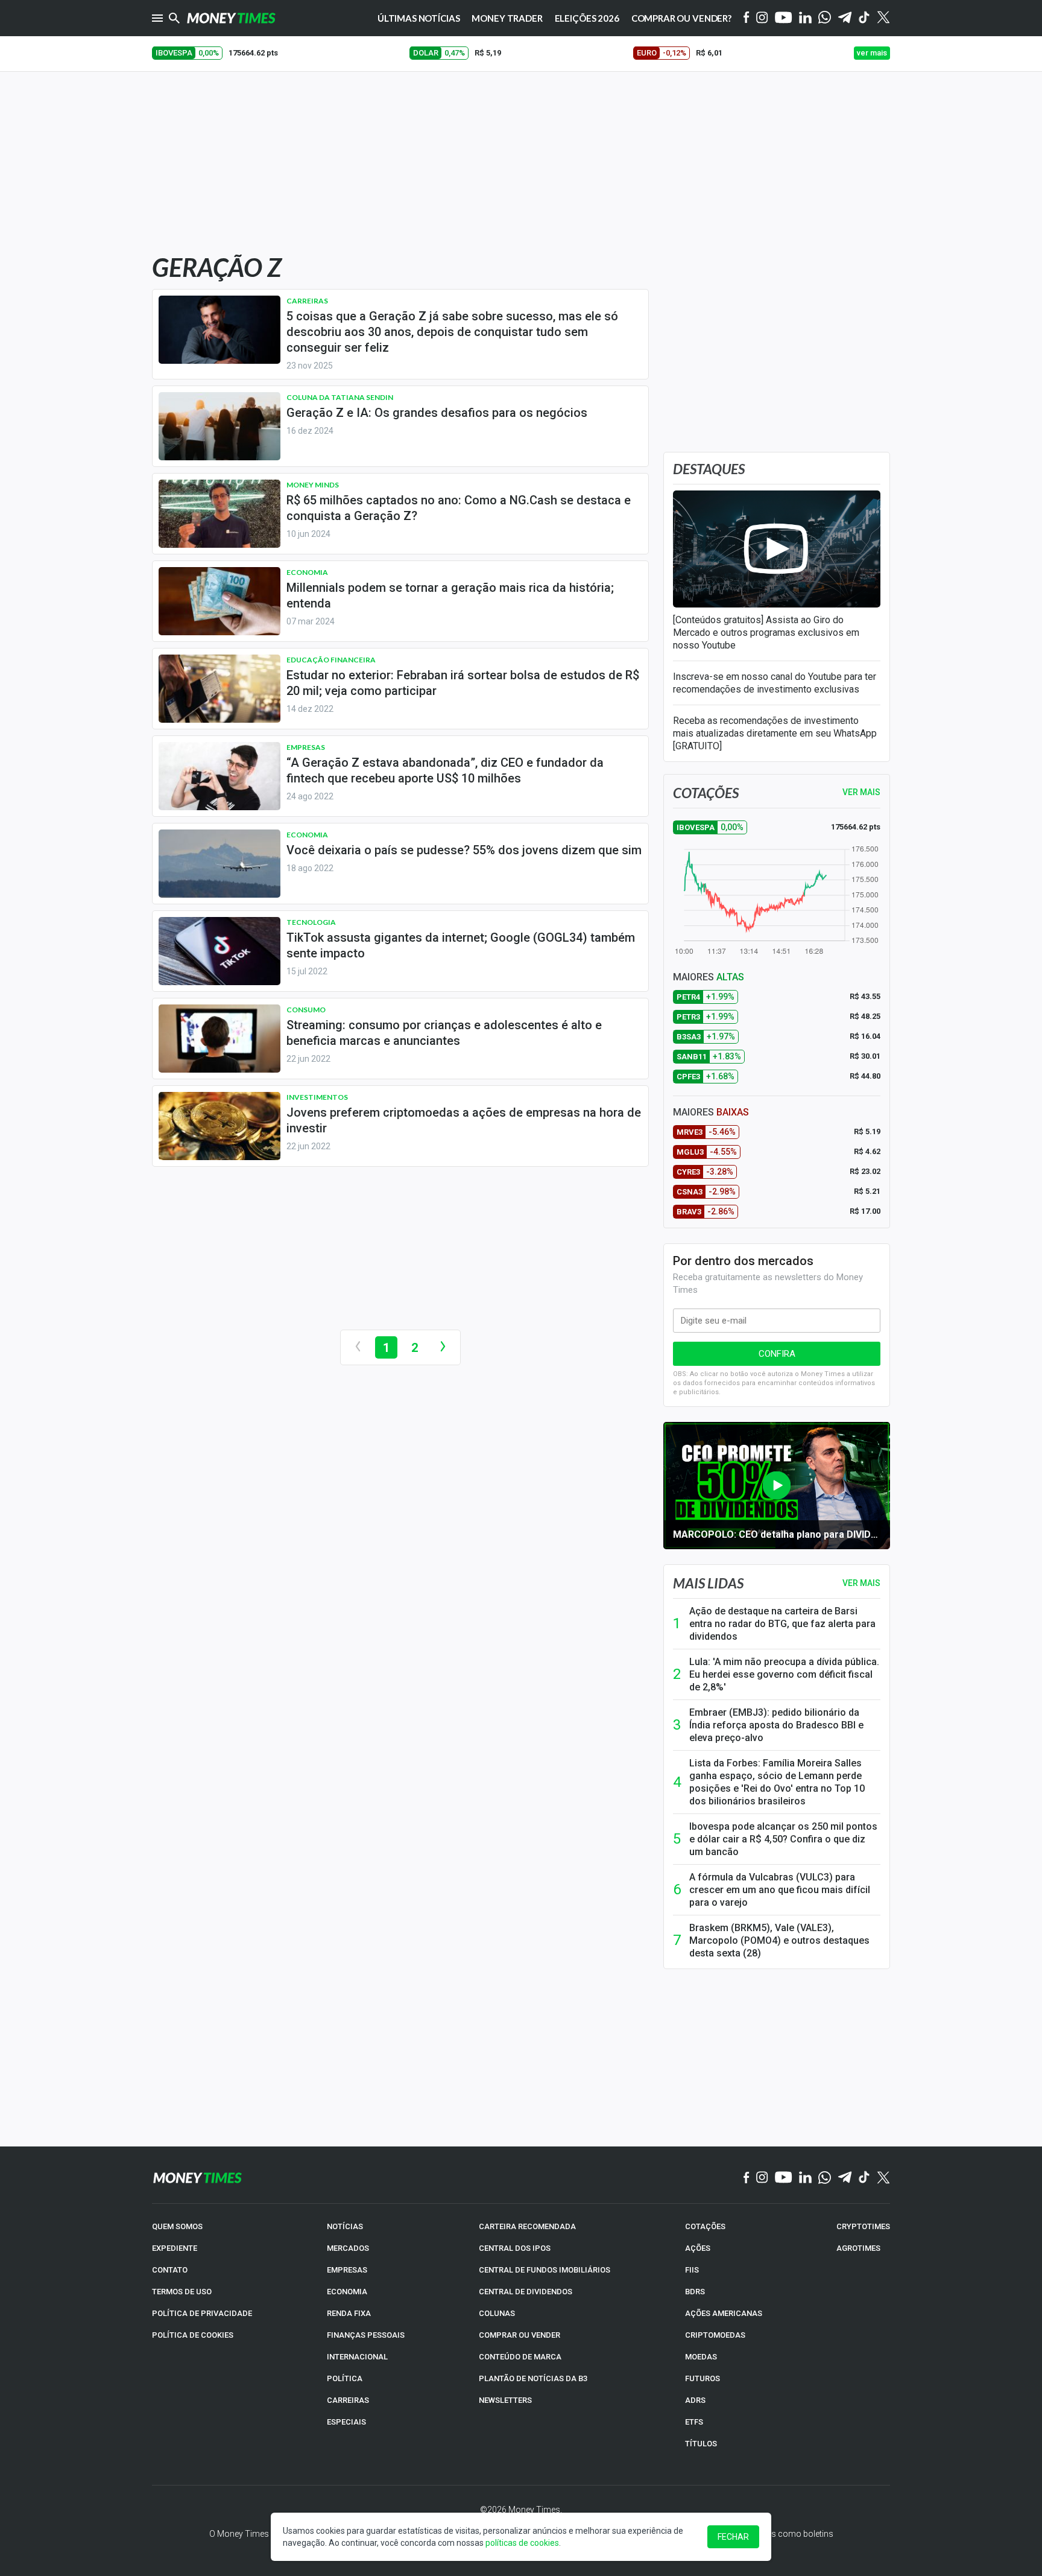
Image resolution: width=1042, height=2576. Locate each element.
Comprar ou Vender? (681, 18)
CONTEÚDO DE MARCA (520, 2357)
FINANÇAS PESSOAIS (366, 2335)
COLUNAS (497, 2313)
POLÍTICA (345, 2378)
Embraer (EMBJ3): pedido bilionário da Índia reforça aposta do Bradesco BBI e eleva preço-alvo (776, 1725)
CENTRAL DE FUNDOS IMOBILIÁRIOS (545, 2270)
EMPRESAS (347, 2270)
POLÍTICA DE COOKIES (193, 2335)
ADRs (695, 2400)
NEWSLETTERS (505, 2400)
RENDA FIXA (349, 2313)
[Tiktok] (864, 18)
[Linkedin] (805, 18)
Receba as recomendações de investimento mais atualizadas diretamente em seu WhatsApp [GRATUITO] (775, 733)
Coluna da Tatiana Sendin (340, 397)
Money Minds (313, 485)
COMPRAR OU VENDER (519, 2335)
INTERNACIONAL (357, 2357)
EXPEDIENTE (175, 2248)
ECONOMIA (347, 2292)
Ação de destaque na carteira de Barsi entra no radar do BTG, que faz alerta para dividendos (782, 1624)
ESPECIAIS (346, 2422)
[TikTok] (864, 2178)
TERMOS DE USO (182, 2292)
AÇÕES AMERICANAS (724, 2313)
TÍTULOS (701, 2444)
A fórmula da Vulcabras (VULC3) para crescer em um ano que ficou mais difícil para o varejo (780, 1890)
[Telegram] (845, 18)
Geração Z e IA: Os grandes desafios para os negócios (437, 413)
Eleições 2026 (587, 18)
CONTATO (170, 2270)
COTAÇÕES (705, 2226)
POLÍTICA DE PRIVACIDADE (202, 2313)
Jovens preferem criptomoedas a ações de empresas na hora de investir (464, 1120)
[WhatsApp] (825, 18)
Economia (307, 572)
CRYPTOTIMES (863, 2226)
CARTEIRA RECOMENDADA (527, 2226)
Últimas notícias (419, 18)
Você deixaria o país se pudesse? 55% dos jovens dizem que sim (464, 850)
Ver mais (861, 1583)
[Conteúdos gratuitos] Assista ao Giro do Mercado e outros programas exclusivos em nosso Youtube (766, 633)
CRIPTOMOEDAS (715, 2335)
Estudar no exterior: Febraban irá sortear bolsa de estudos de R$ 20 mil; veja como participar (463, 683)
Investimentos (317, 1097)
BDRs (695, 2292)
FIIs (692, 2270)
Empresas (306, 747)
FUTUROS (703, 2378)
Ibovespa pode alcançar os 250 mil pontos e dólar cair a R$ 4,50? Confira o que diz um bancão (783, 1839)
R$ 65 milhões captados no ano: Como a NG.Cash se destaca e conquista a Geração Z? (459, 508)
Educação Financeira (331, 660)
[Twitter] (883, 18)
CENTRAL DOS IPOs (515, 2248)
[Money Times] (231, 18)
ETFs (694, 2422)
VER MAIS (861, 792)
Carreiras (307, 301)
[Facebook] (747, 18)
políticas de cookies (522, 2543)
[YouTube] (784, 18)
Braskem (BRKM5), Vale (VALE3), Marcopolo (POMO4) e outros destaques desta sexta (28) (779, 1940)
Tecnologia (311, 922)
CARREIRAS (348, 2400)
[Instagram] (762, 18)
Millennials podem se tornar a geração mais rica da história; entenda (450, 595)
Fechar (733, 2537)
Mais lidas (708, 1583)
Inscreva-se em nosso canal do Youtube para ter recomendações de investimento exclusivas (775, 683)
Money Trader (507, 18)
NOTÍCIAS (345, 2226)
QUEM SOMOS (177, 2226)
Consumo (306, 1010)
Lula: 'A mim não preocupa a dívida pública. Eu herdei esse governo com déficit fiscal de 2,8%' (784, 1674)
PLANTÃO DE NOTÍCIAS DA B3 (533, 2378)
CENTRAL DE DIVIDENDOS (526, 2292)
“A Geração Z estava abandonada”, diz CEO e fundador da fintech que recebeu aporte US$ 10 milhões (445, 770)
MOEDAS (701, 2357)
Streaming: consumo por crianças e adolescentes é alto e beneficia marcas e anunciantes (444, 1033)
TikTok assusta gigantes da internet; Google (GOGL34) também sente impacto (461, 945)
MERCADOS (348, 2248)
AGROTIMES (858, 2248)
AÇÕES (698, 2248)
